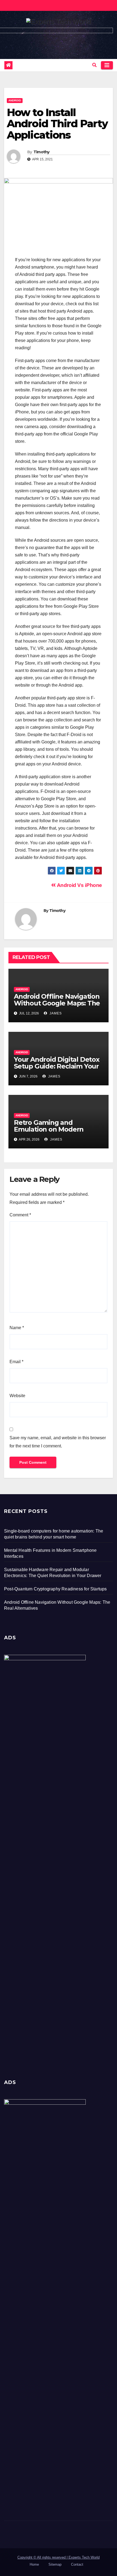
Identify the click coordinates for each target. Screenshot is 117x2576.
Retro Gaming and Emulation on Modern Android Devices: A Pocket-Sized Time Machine (57, 1133)
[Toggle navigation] (107, 65)
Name (17, 1328)
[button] (94, 65)
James (55, 1013)
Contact (77, 2564)
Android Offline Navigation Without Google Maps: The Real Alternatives (57, 1003)
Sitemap (55, 2564)
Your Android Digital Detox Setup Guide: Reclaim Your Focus (57, 1066)
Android (15, 100)
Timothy (41, 152)
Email (16, 1362)
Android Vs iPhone (79, 885)
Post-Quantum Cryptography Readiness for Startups (56, 1589)
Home (34, 2564)
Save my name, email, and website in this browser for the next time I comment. (58, 1442)
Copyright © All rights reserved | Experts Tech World (59, 2557)
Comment (20, 1215)
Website (17, 1396)
